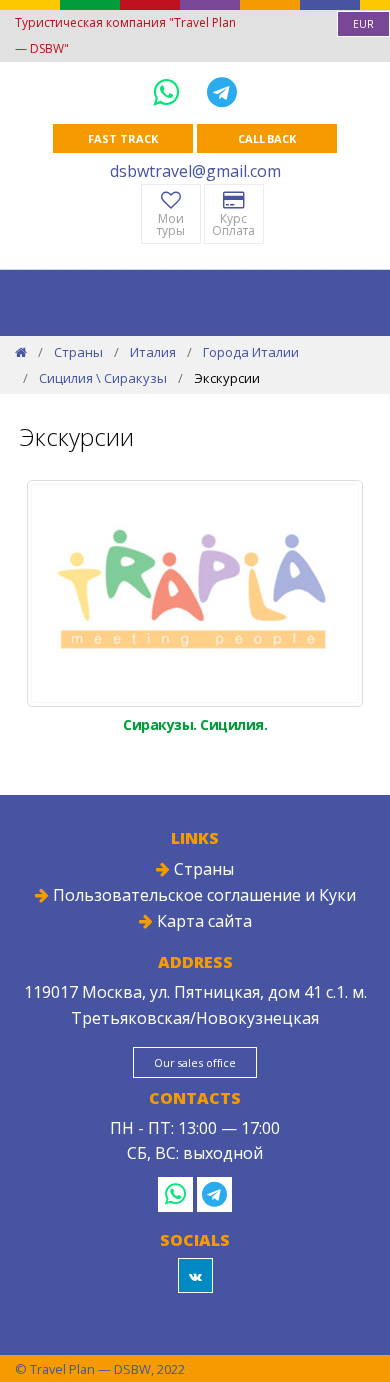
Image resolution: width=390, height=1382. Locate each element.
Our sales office (195, 1062)
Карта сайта (202, 921)
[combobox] (363, 24)
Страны (78, 352)
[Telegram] (222, 91)
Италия (153, 352)
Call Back (267, 138)
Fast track (122, 138)
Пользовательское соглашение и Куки (202, 895)
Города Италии (251, 352)
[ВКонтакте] (195, 1275)
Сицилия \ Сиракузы (103, 378)
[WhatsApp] (170, 91)
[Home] (21, 352)
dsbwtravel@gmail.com (195, 171)
